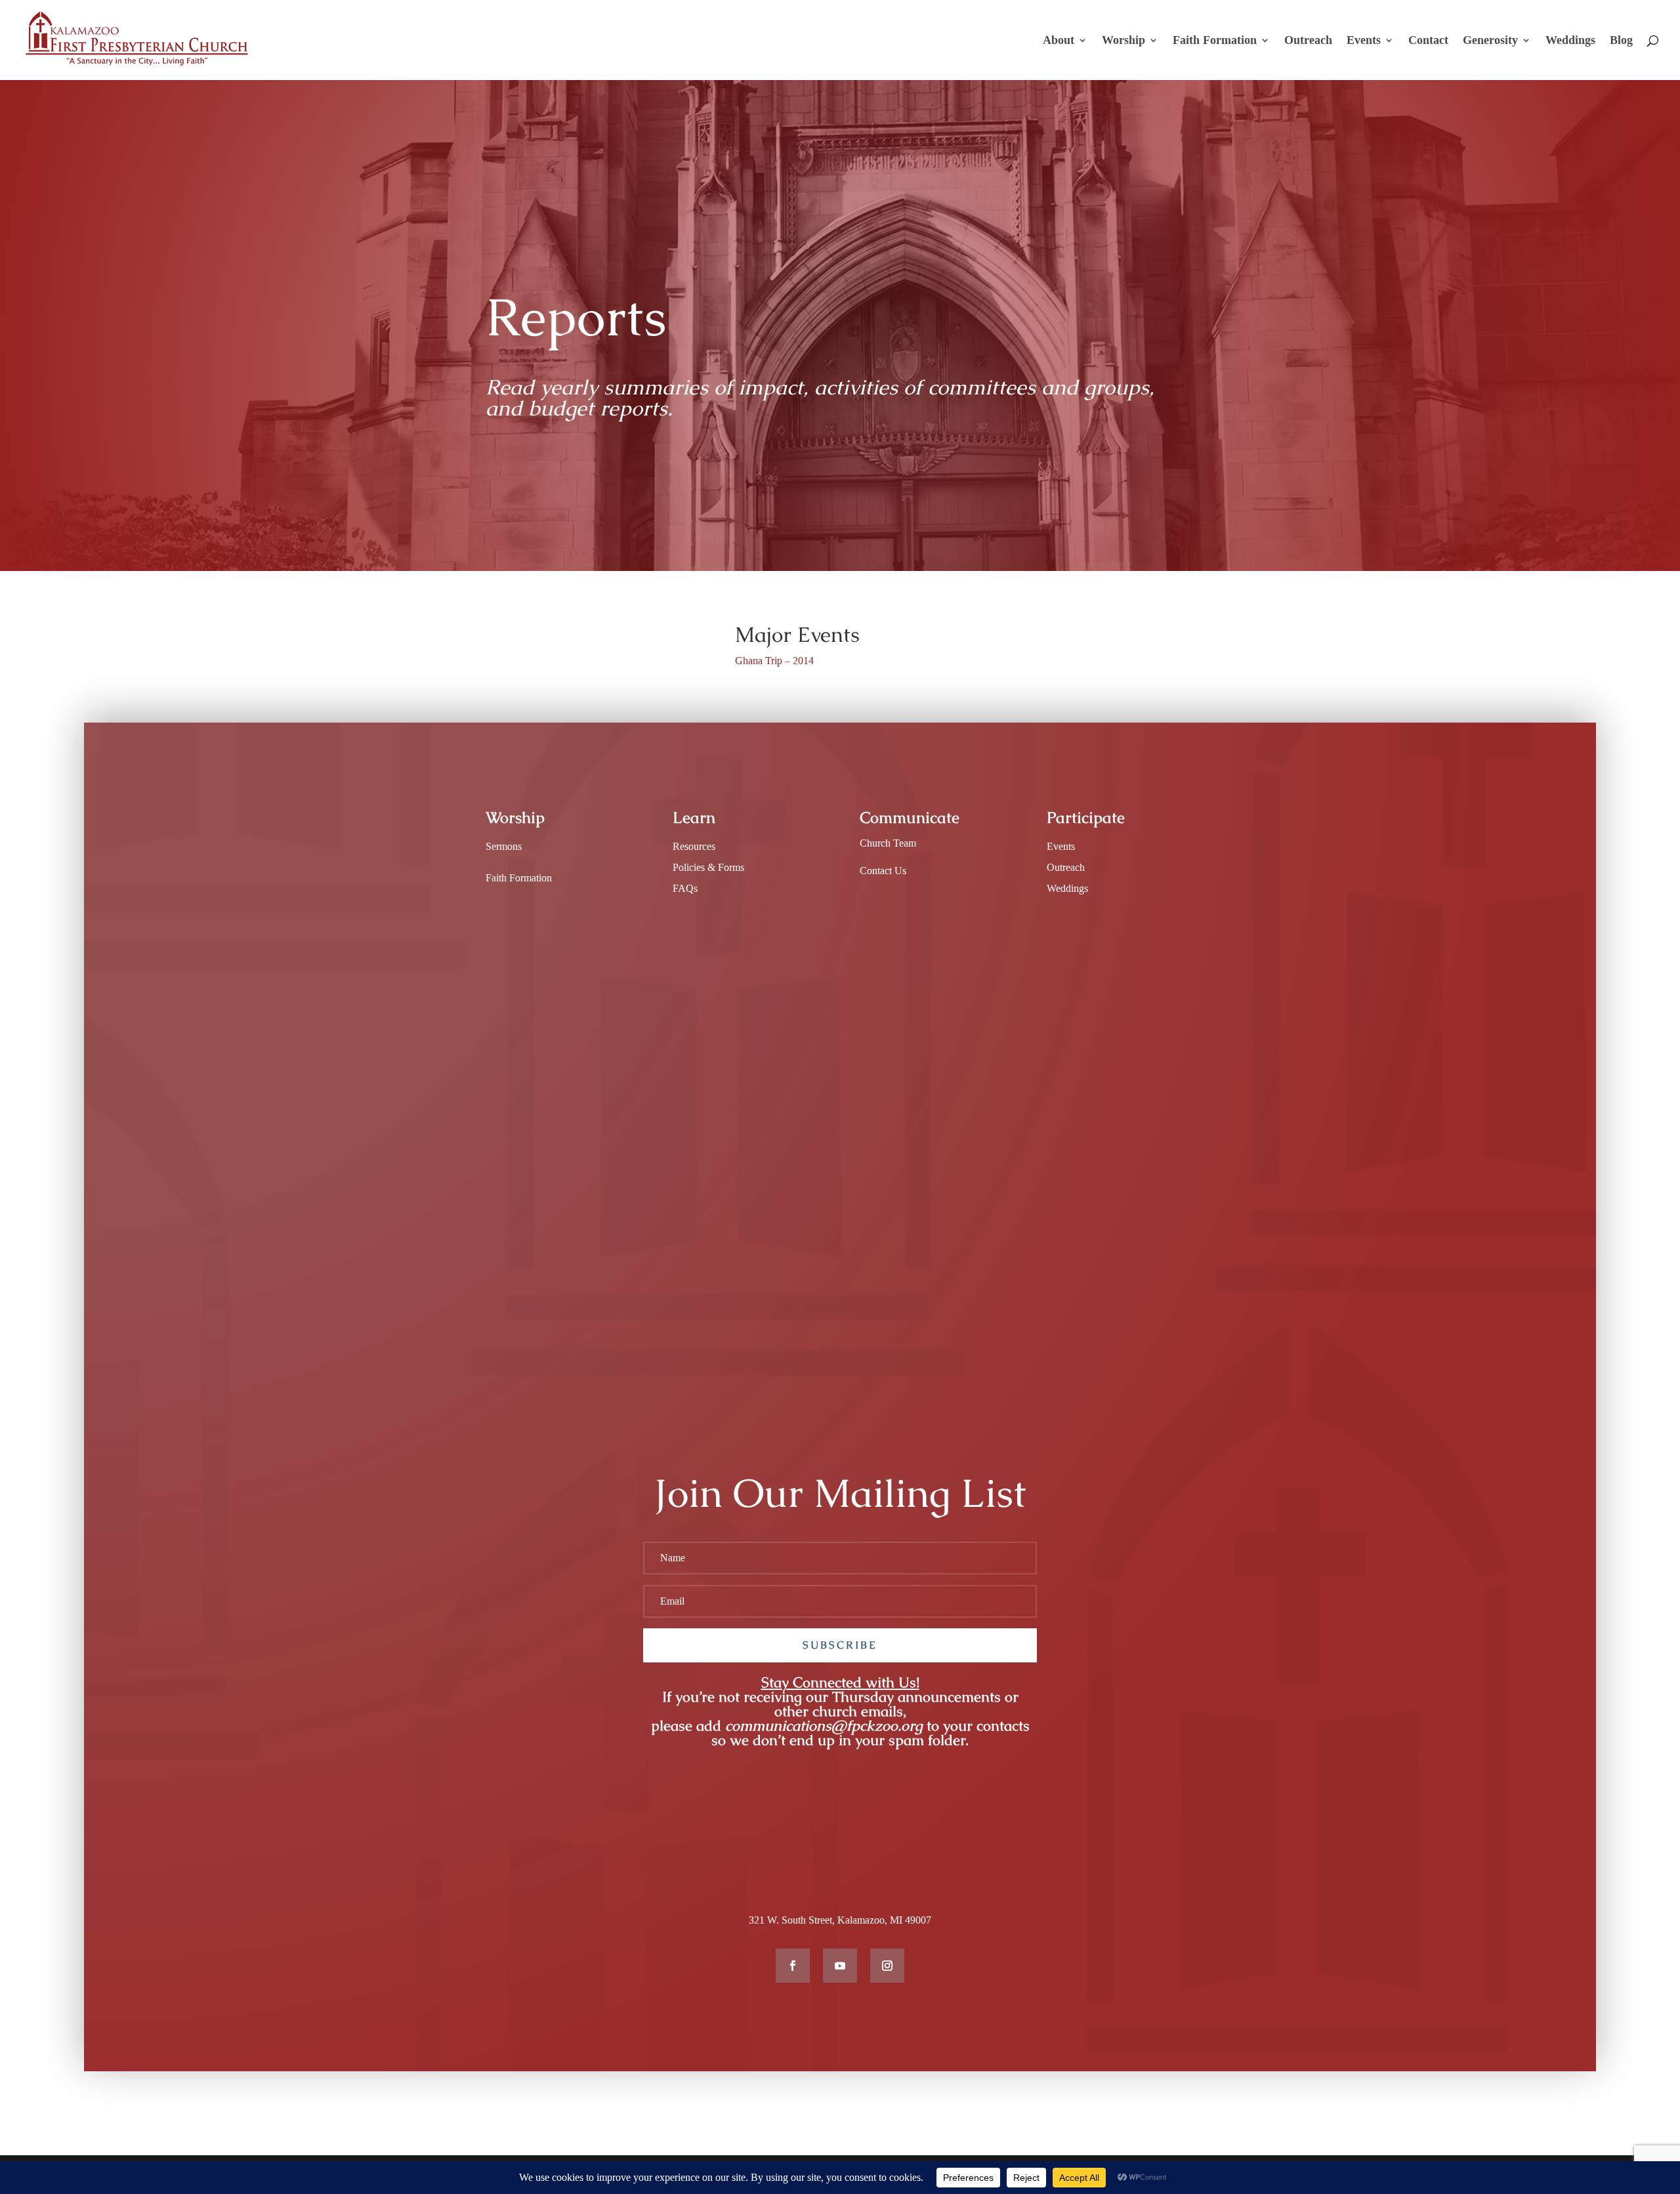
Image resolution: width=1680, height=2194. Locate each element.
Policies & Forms (708, 867)
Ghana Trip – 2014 (774, 661)
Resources (694, 846)
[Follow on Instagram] (887, 1966)
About (1059, 41)
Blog (1621, 41)
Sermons (504, 846)
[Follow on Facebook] (793, 1966)
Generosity (1490, 41)
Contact (1428, 41)
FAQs (685, 888)
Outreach (1308, 41)
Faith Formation (1215, 41)
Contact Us (883, 871)
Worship (1123, 41)
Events (1364, 41)
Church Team (888, 843)
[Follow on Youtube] (840, 1966)
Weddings (1570, 41)
